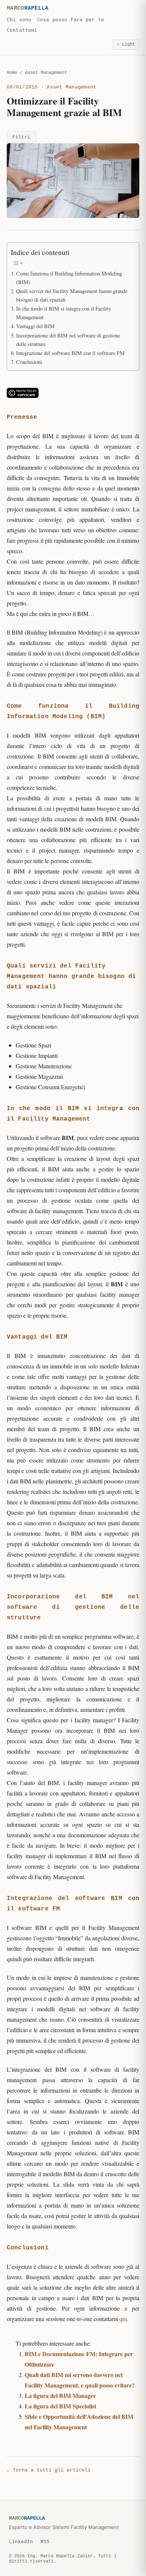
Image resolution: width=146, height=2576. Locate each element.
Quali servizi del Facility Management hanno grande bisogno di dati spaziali (72, 295)
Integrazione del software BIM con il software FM (70, 353)
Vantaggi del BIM (35, 326)
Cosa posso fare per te (71, 20)
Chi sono (19, 20)
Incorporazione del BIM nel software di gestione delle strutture (68, 340)
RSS (45, 2542)
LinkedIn (21, 2542)
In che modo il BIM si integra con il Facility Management (64, 313)
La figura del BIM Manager (60, 2396)
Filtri (21, 137)
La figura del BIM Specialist (60, 2406)
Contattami (22, 30)
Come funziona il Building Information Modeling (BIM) (69, 278)
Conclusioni (29, 362)
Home (12, 73)
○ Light (126, 44)
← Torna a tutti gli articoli (49, 2470)
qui (123, 2319)
